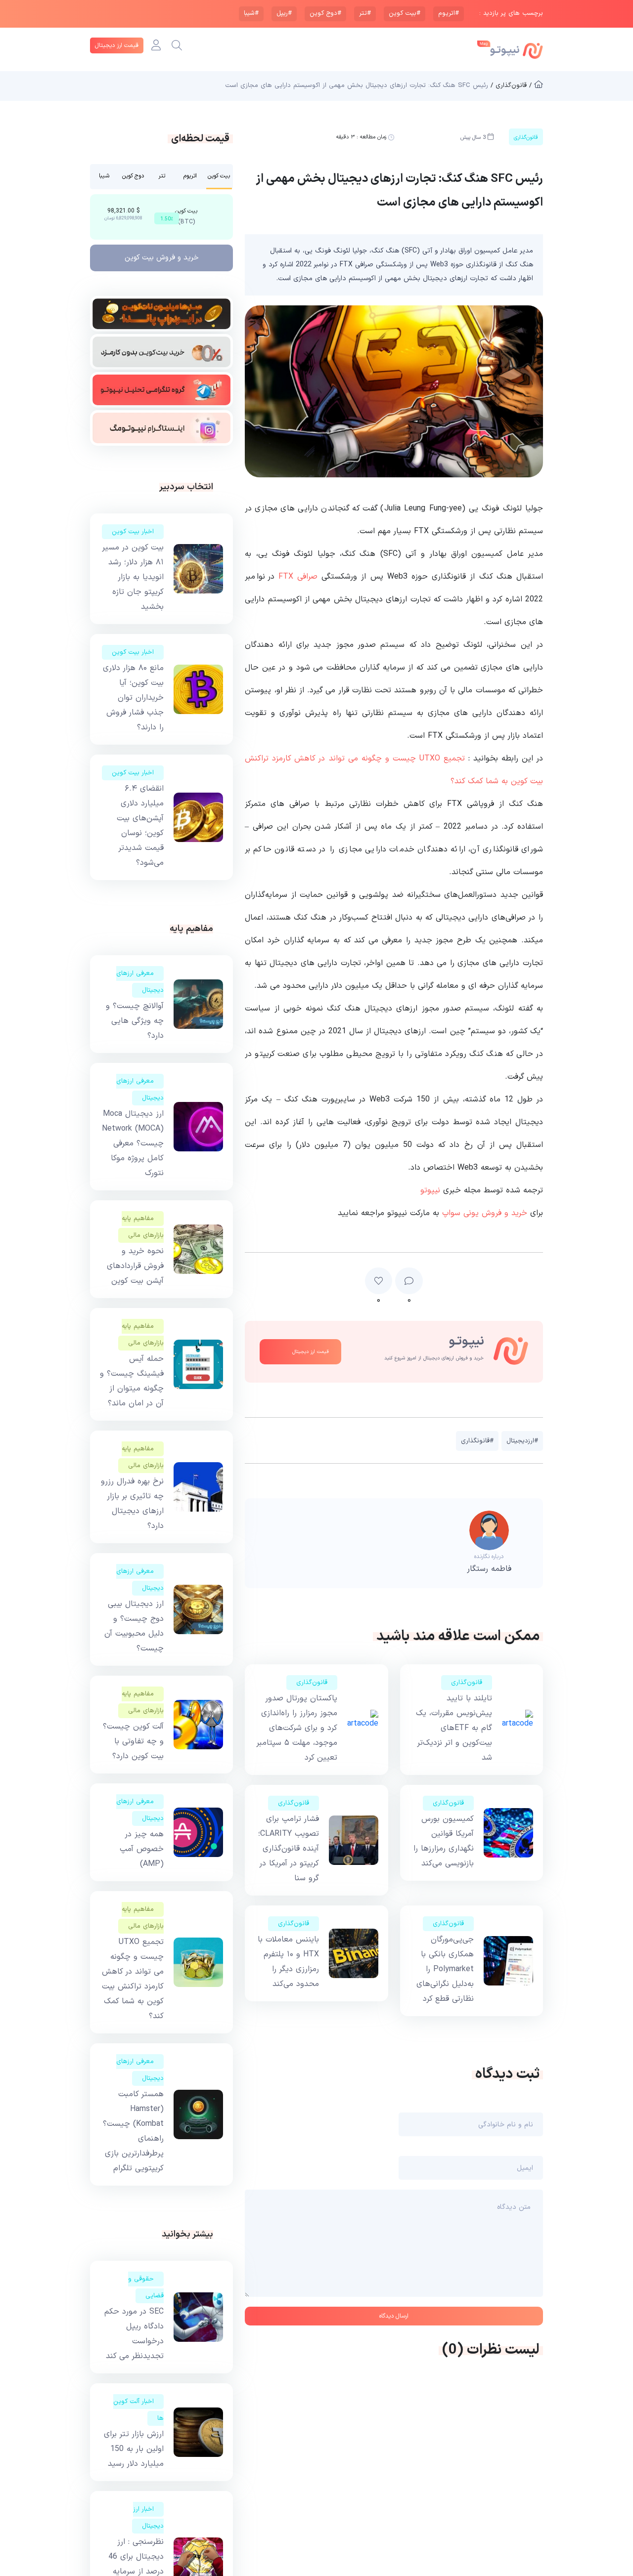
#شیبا (251, 13)
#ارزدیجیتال (522, 1441)
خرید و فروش (162, 258)
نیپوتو (430, 1190)
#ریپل (284, 13)
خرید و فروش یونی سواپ (485, 1213)
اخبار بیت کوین (133, 532)
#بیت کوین (405, 13)
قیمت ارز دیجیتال (117, 45)
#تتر (365, 13)
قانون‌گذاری (467, 1683)
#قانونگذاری (477, 1441)
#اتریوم (449, 13)
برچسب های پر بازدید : (511, 14)
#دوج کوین (325, 13)
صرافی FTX (298, 577)
